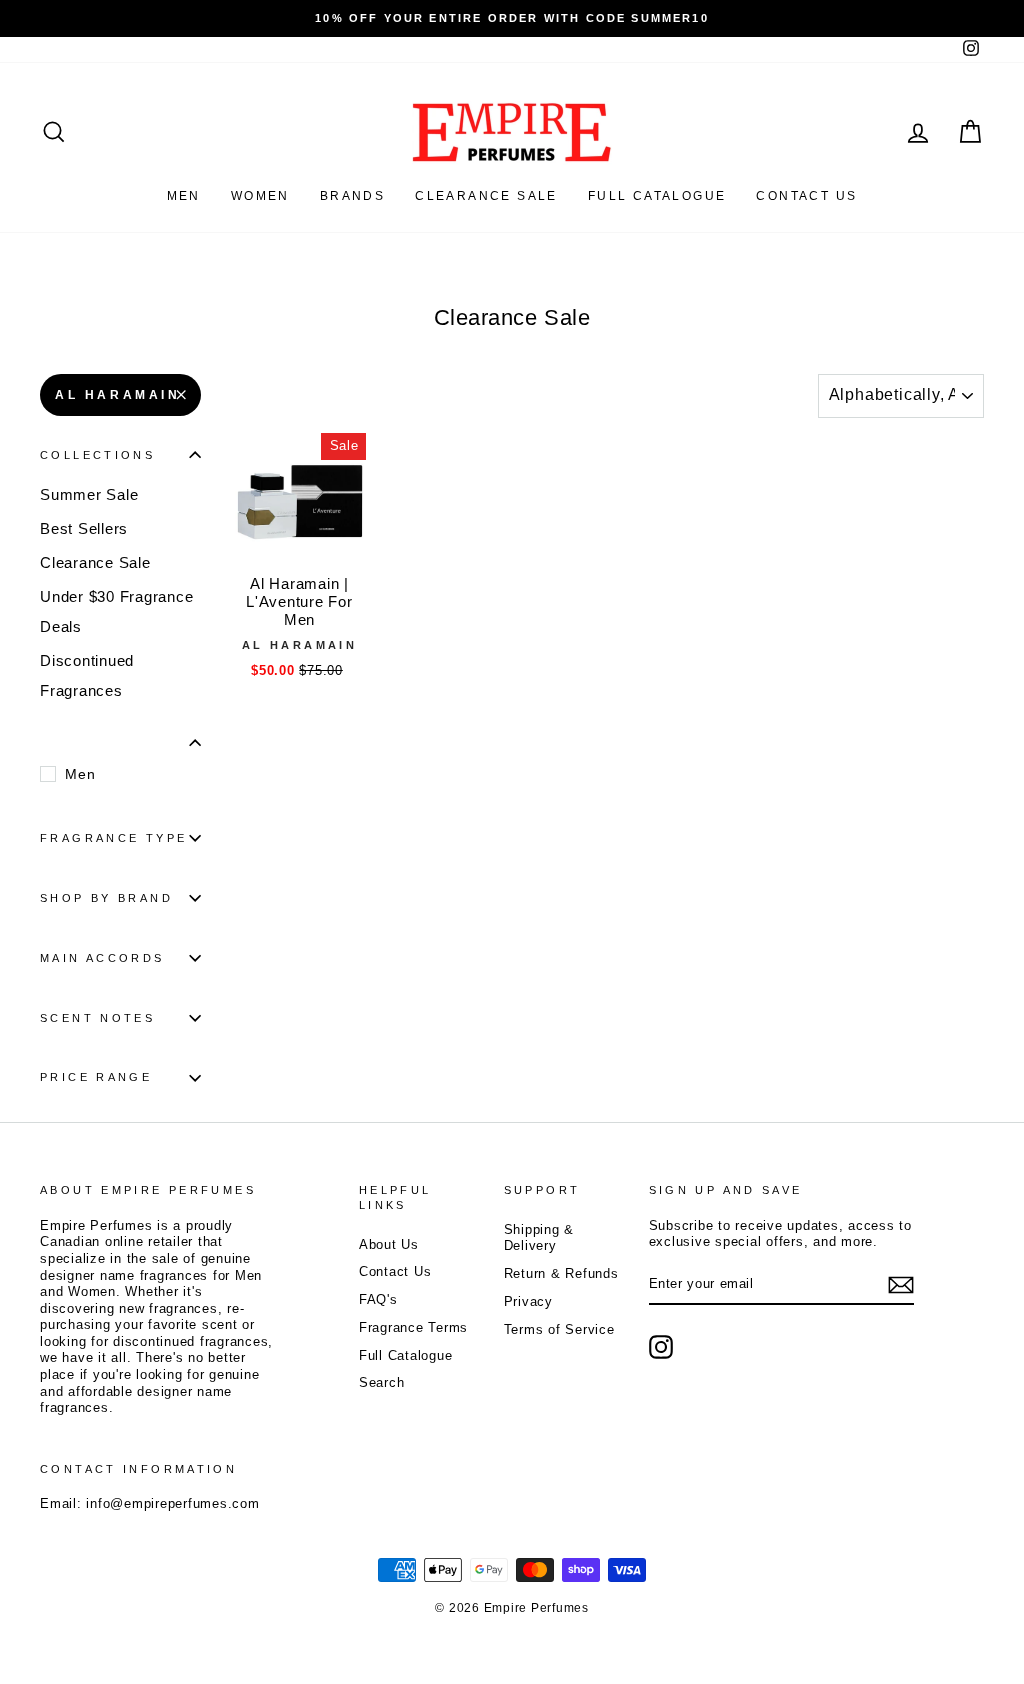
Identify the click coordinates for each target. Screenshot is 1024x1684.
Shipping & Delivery (539, 1238)
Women (260, 196)
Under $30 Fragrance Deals (116, 611)
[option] (512, 18)
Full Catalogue (406, 1355)
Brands (352, 196)
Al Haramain (118, 395)
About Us (389, 1244)
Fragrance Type (113, 838)
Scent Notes (97, 1018)
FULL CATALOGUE (657, 196)
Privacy (528, 1301)
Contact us (806, 196)
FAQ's (378, 1299)
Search (382, 1382)
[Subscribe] (901, 1285)
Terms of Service (559, 1329)
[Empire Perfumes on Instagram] (661, 1347)
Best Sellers (84, 528)
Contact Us (395, 1271)
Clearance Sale (486, 196)
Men (184, 196)
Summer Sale (89, 494)
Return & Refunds (561, 1273)
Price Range (96, 1077)
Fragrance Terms (413, 1327)
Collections (97, 455)
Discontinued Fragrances (87, 675)
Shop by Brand (106, 898)
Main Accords (102, 958)
